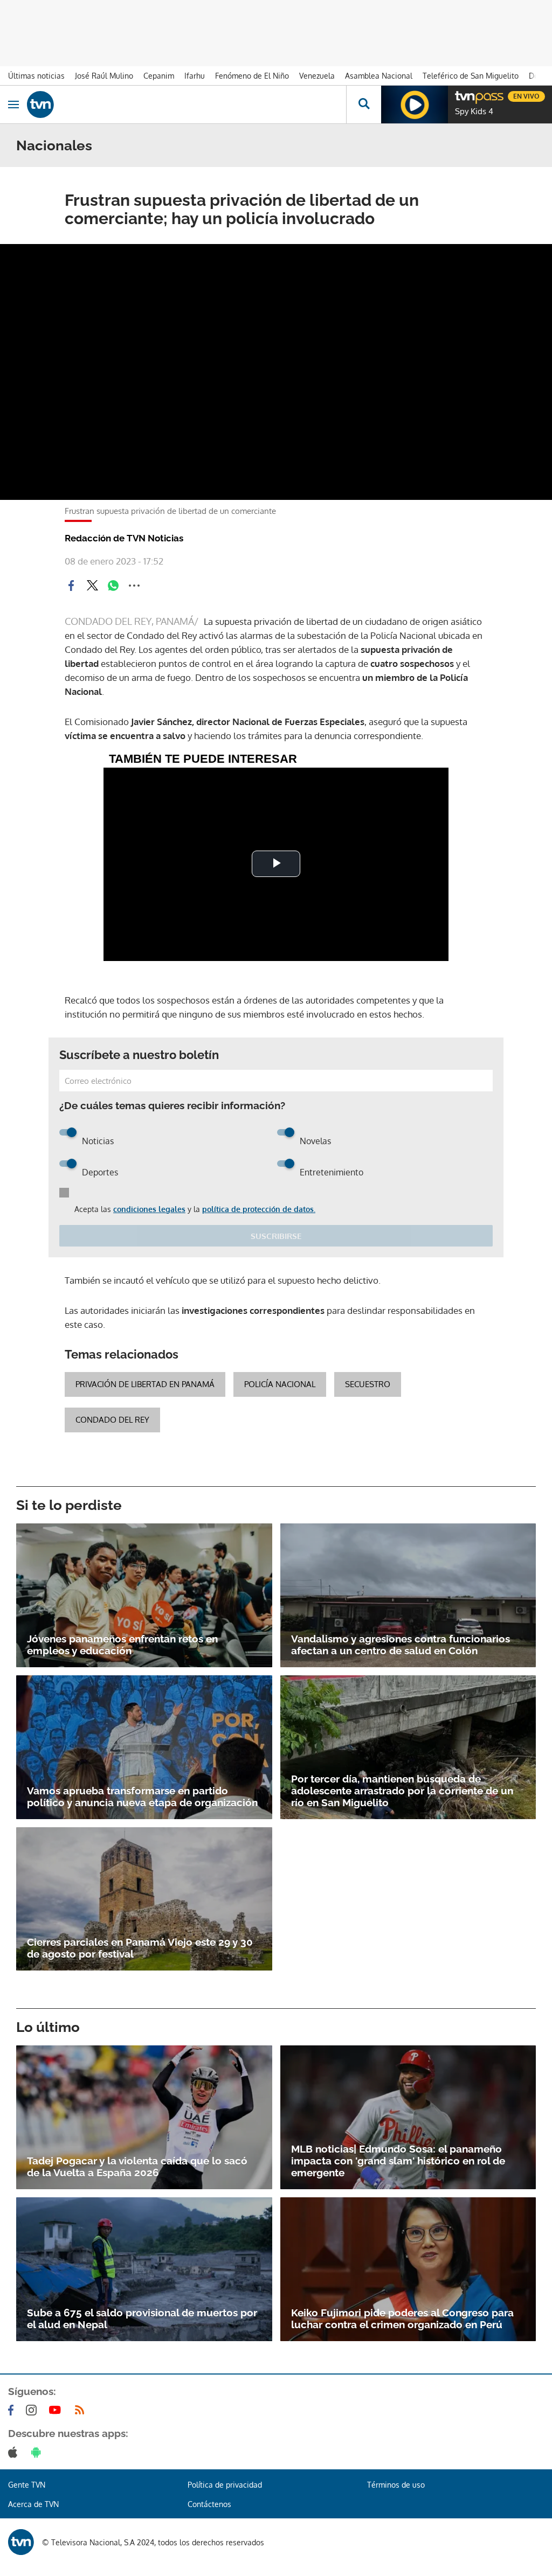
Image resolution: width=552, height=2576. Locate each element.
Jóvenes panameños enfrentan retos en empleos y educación (122, 1645)
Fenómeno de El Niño (252, 76)
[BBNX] (21, 2542)
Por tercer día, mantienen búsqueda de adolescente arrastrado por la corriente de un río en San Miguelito (402, 1791)
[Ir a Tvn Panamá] (187, 105)
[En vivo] (460, 95)
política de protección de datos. (259, 1209)
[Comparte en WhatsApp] (113, 586)
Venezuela (317, 76)
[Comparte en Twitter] (92, 586)
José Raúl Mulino (104, 76)
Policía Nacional (280, 1384)
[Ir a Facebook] (13, 2410)
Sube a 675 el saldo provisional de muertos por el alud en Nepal (142, 2319)
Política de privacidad (225, 2485)
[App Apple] (15, 2452)
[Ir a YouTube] (57, 2410)
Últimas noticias (36, 76)
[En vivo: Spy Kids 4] (415, 105)
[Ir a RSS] (82, 2410)
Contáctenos (209, 2504)
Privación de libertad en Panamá (145, 1384)
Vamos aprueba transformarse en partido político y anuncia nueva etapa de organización (142, 1797)
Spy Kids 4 (474, 112)
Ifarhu (195, 76)
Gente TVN (27, 2485)
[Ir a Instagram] (33, 2410)
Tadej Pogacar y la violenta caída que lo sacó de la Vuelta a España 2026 (137, 2167)
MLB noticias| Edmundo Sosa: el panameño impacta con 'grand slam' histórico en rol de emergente (398, 2161)
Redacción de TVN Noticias (124, 538)
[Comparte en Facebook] (71, 586)
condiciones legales (149, 1209)
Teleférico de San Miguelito (471, 76)
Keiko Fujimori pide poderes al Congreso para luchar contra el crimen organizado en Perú (402, 2319)
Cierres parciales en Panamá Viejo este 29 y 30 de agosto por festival (140, 1948)
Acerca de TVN (33, 2504)
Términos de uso (396, 2485)
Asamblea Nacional (379, 76)
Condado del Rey (112, 1420)
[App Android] (38, 2452)
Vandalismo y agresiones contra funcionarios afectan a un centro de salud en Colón (401, 1645)
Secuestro (368, 1384)
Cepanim (159, 76)
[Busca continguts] (364, 105)
